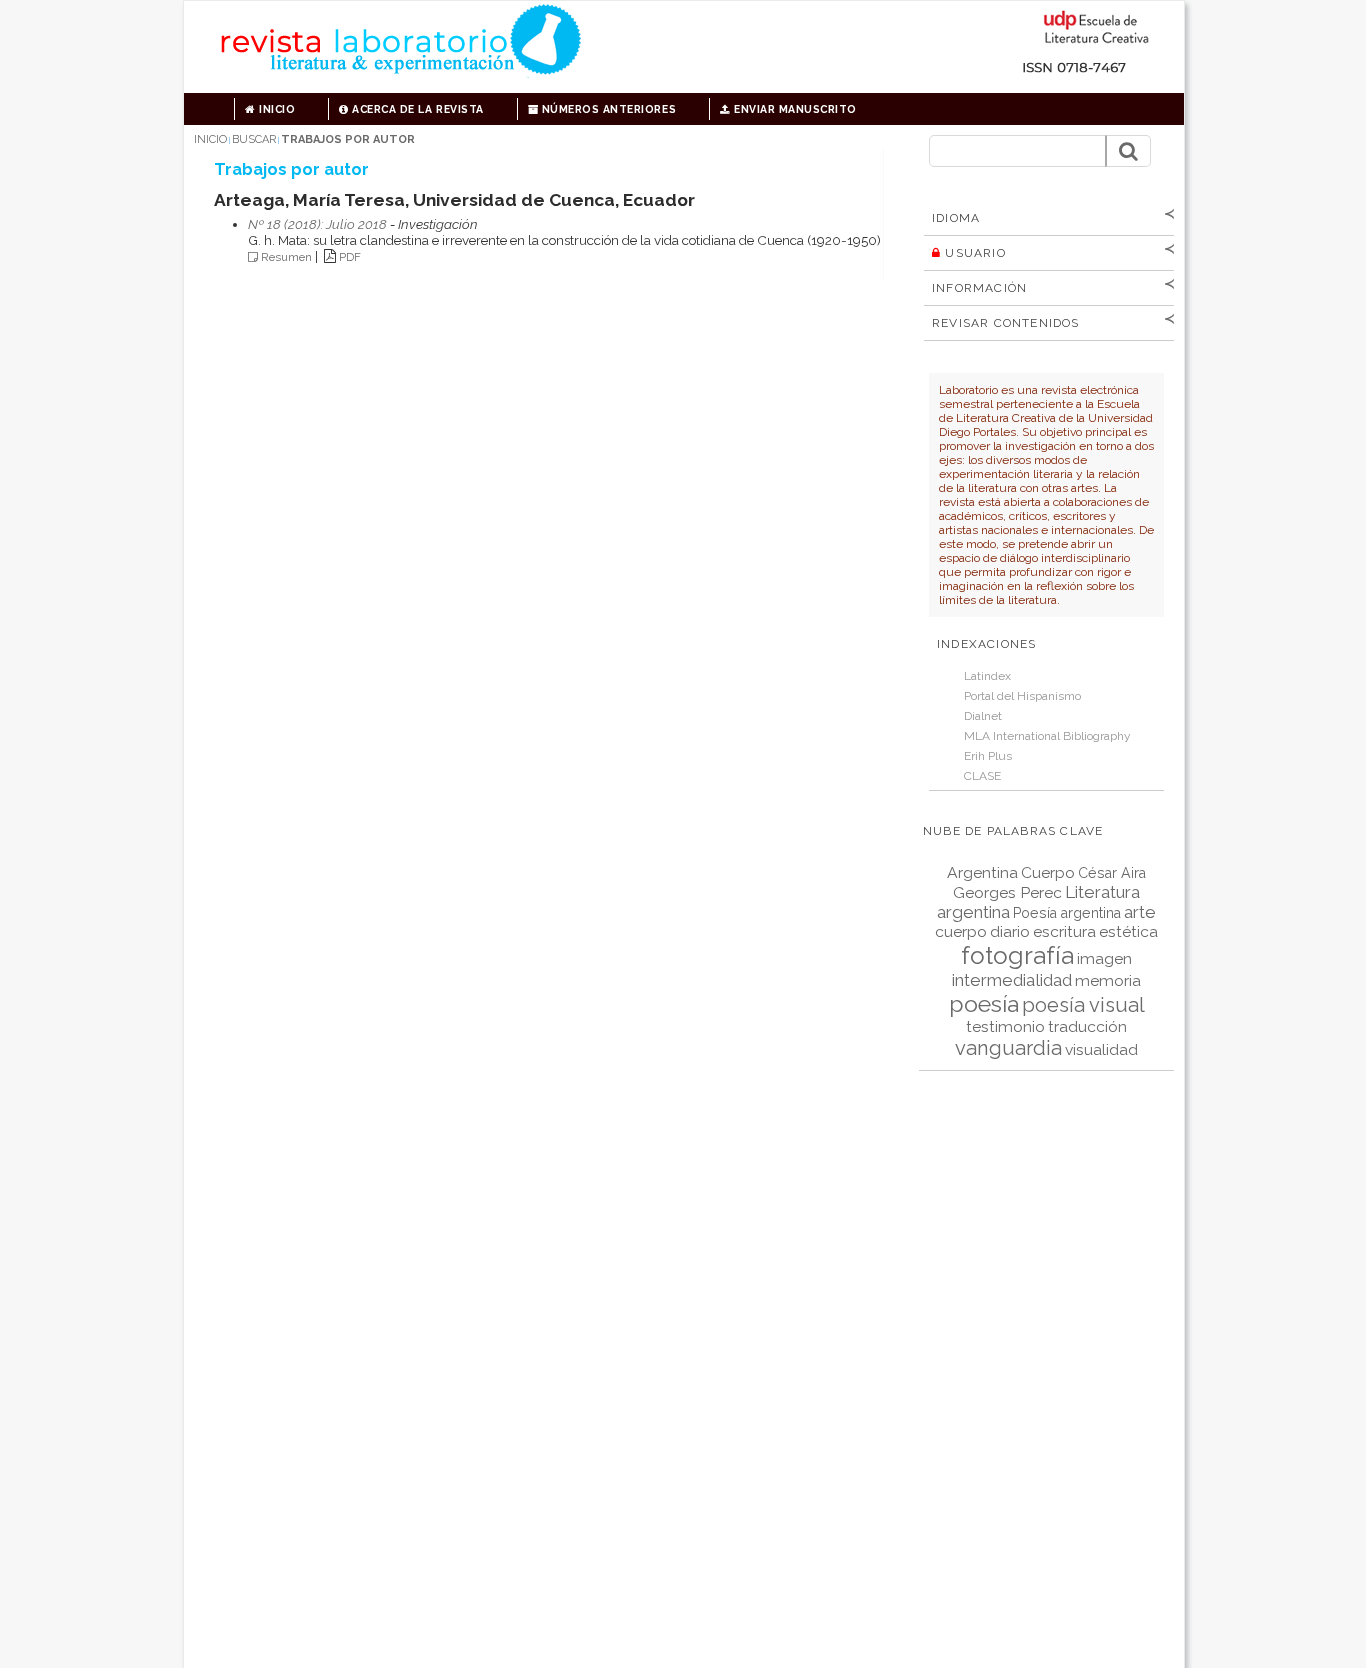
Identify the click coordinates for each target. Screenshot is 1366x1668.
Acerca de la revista (416, 109)
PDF (350, 257)
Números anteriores (607, 109)
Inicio (276, 109)
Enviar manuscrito (794, 109)
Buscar (254, 139)
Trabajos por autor (348, 139)
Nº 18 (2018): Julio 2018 (317, 224)
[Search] (1128, 151)
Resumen (286, 257)
